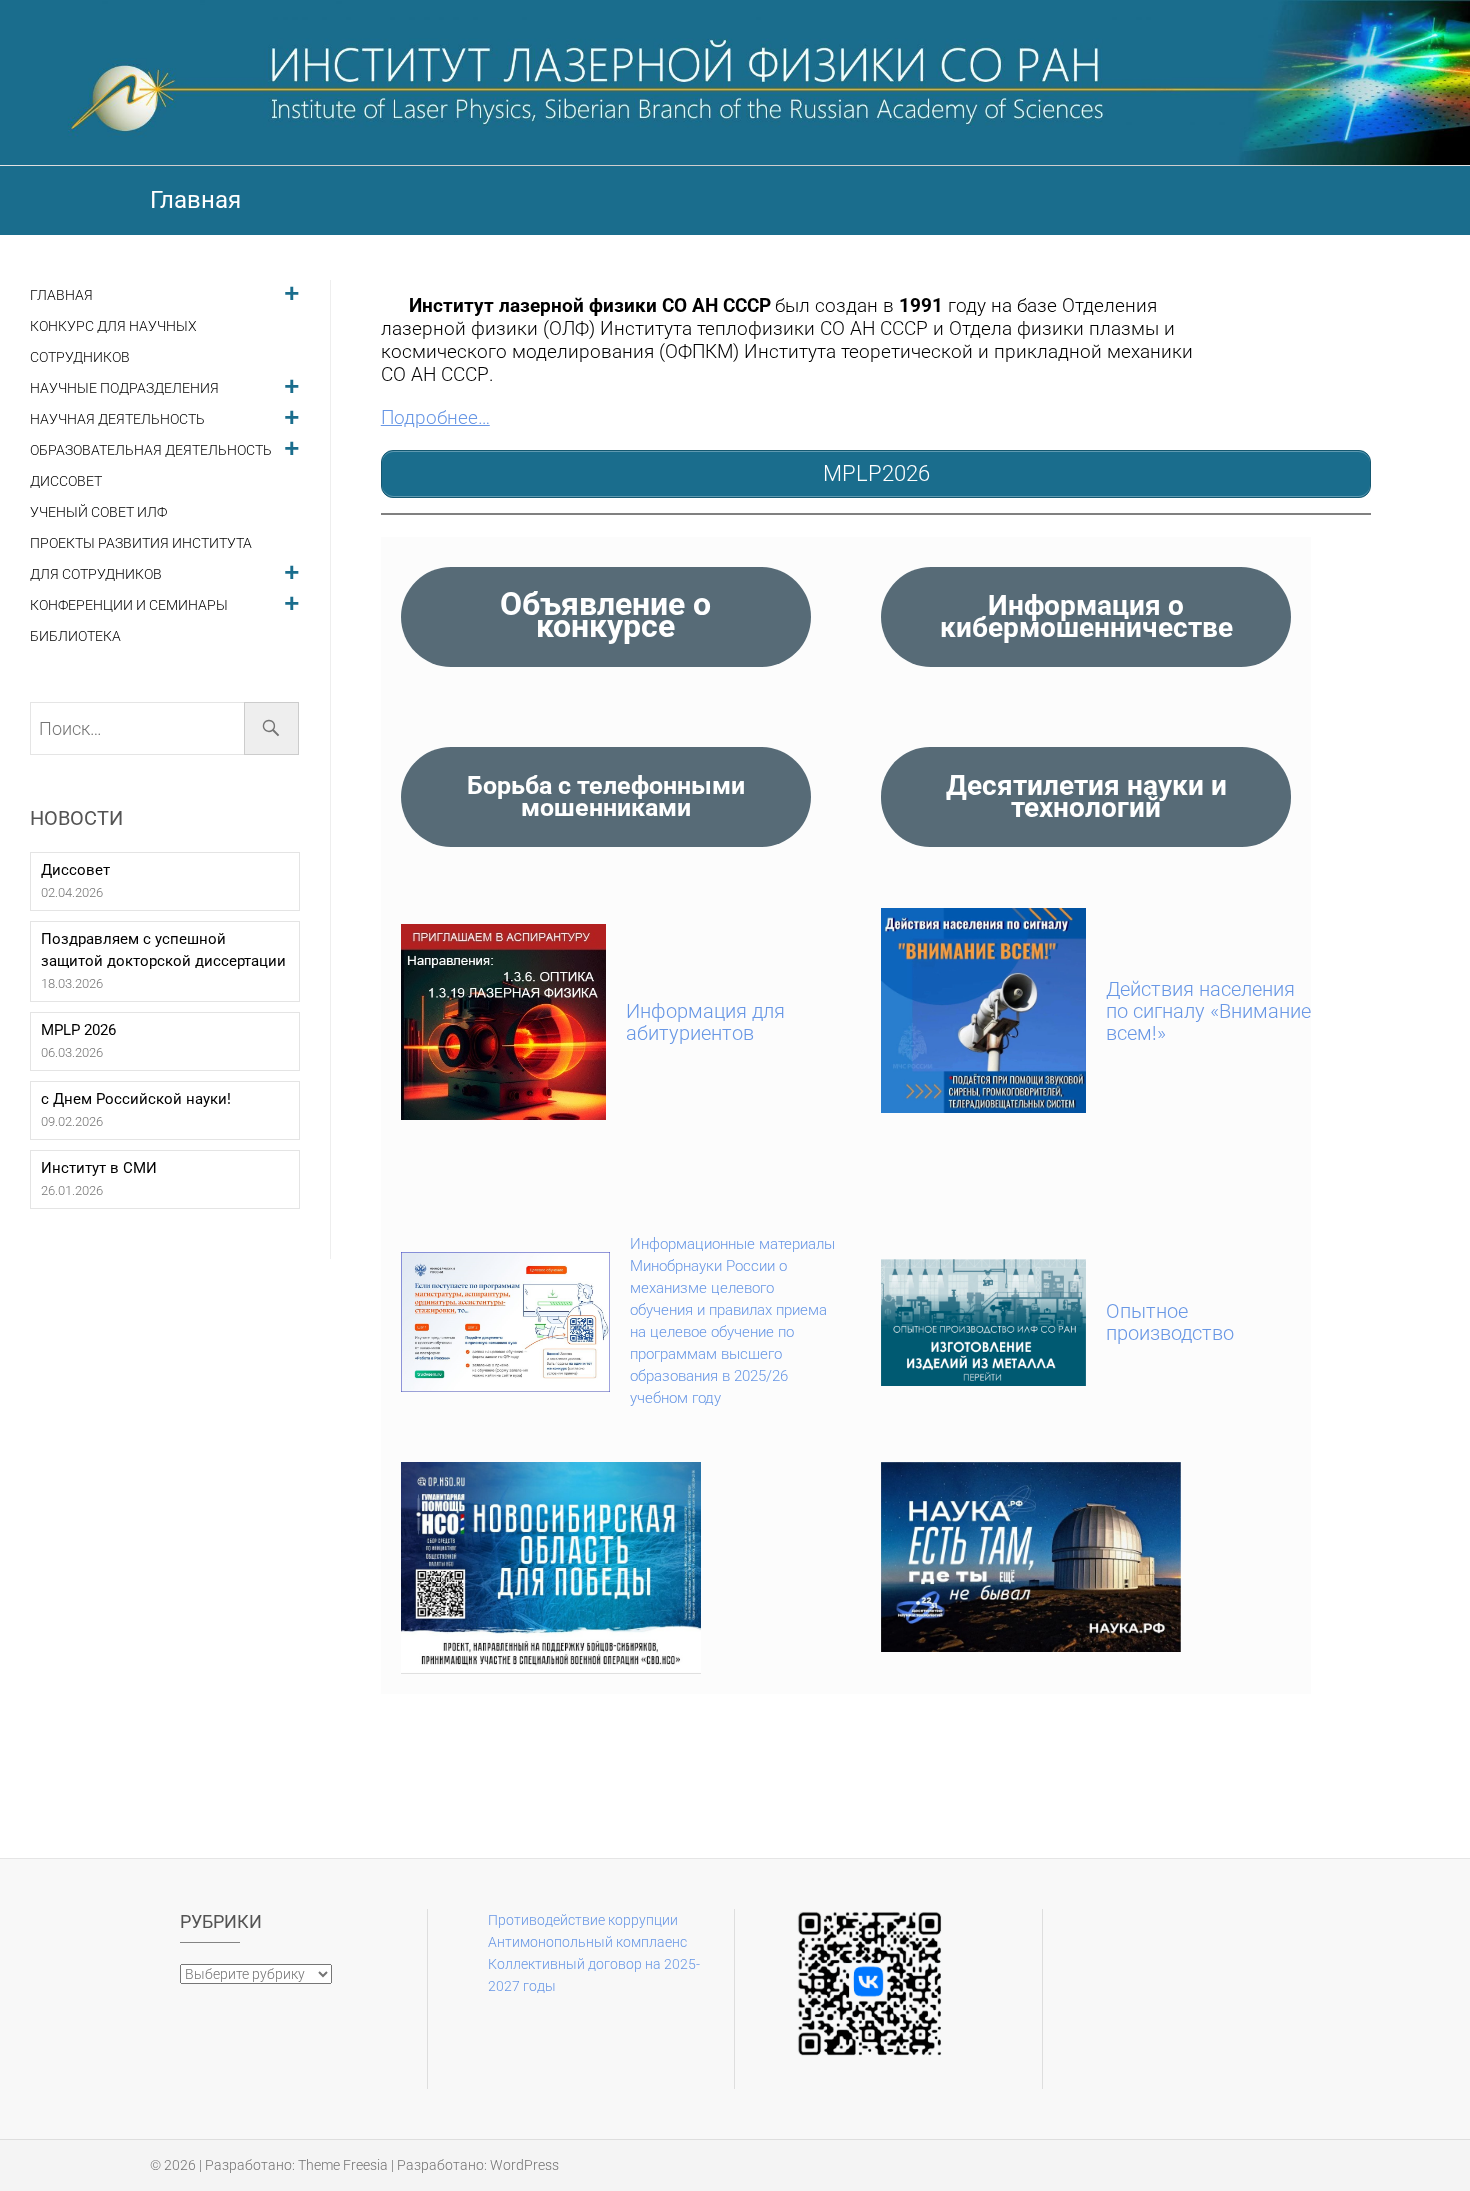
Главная (61, 295)
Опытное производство (1170, 1322)
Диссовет (66, 481)
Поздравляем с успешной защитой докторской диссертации (163, 950)
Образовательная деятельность (151, 450)
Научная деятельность (117, 419)
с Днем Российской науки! (136, 1099)
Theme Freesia (343, 2165)
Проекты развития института (141, 543)
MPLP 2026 (78, 1030)
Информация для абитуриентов (705, 1022)
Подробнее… (435, 418)
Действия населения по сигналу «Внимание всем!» (1208, 1011)
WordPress (524, 2165)
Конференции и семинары (129, 605)
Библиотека (75, 636)
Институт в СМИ (99, 1168)
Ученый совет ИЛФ (98, 512)
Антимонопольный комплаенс (587, 1942)
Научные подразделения (124, 388)
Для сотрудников (96, 574)
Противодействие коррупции (583, 1920)
